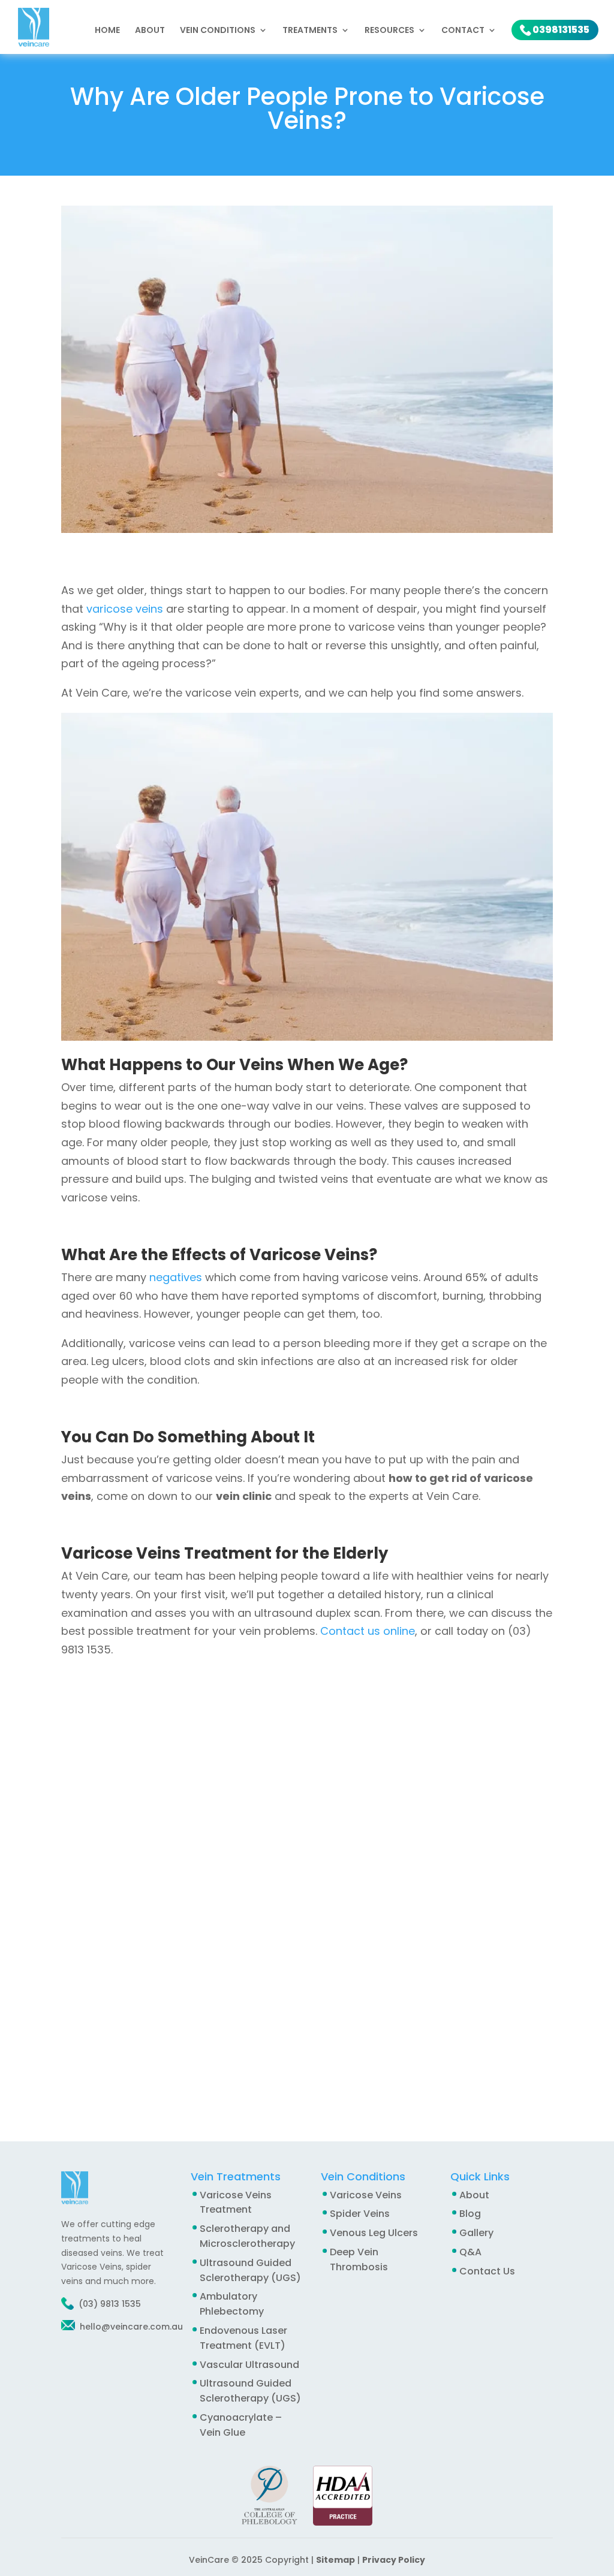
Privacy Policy (394, 2560)
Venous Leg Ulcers (374, 2233)
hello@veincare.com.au (130, 2327)
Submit (332, 2066)
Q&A (470, 2252)
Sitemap (335, 2560)
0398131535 (561, 30)
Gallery (476, 2233)
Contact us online (368, 1631)
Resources (389, 31)
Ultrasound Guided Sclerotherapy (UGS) (250, 2391)
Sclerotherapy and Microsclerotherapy (247, 2236)
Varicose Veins (366, 2195)
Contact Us (487, 2271)
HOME (107, 31)
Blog (470, 2214)
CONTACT (463, 31)
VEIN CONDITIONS (218, 31)
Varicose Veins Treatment (236, 2203)
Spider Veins (360, 2214)
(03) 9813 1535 (110, 2304)
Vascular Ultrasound (249, 2365)
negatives (176, 1277)
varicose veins (125, 609)
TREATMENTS (310, 31)
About (150, 31)
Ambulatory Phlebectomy (232, 2304)
